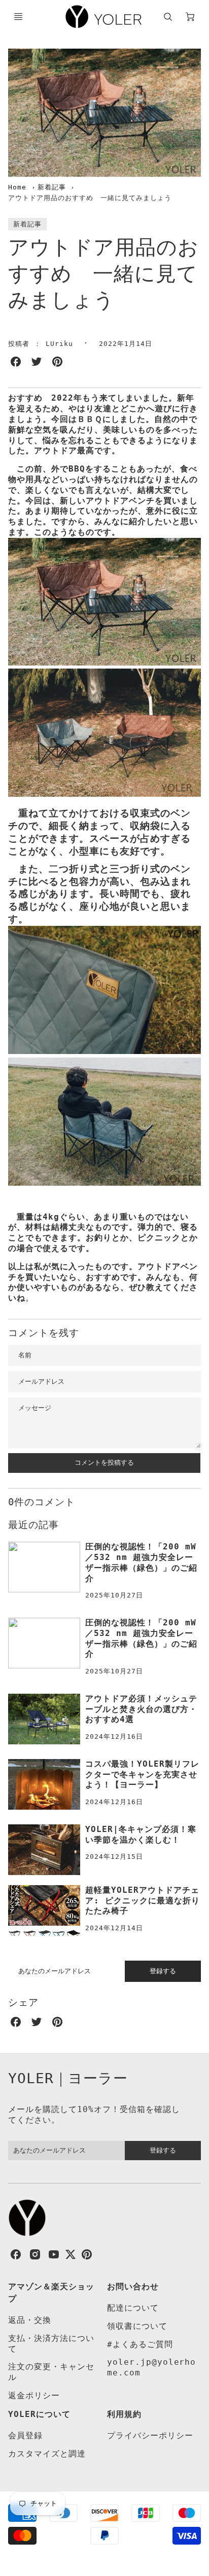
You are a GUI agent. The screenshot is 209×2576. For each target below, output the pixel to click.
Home (17, 187)
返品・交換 (30, 2320)
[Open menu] (18, 17)
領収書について (137, 2326)
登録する (163, 1971)
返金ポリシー (34, 2395)
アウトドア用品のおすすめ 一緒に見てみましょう (90, 198)
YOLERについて (39, 2414)
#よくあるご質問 (140, 2344)
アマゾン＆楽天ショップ (51, 2293)
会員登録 (25, 2435)
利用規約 (124, 2414)
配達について (133, 2308)
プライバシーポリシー (150, 2435)
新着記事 (52, 187)
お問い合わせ (133, 2287)
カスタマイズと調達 (47, 2454)
